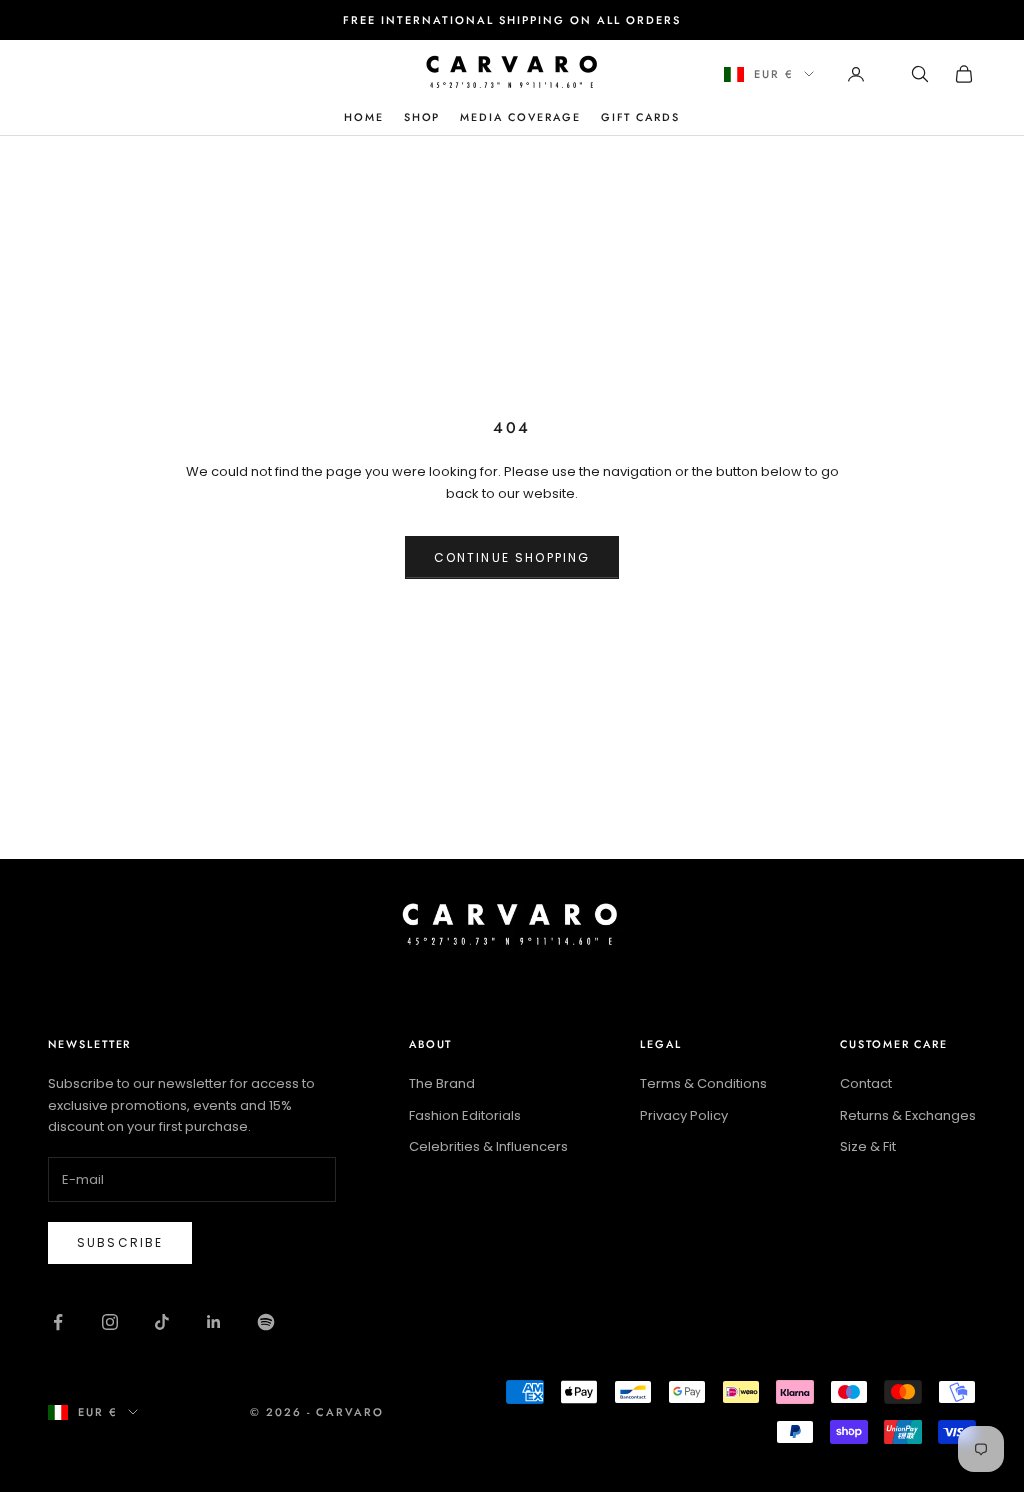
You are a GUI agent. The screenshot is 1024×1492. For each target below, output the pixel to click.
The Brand (442, 1083)
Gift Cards (640, 117)
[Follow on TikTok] (162, 1322)
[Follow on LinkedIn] (214, 1322)
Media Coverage (520, 117)
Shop (422, 117)
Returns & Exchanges (908, 1115)
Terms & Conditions (703, 1083)
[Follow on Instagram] (110, 1322)
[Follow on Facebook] (58, 1322)
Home (364, 117)
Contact (866, 1083)
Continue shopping (512, 557)
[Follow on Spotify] (266, 1322)
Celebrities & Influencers (488, 1146)
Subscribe (120, 1242)
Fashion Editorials (465, 1115)
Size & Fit (868, 1146)
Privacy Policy (684, 1115)
